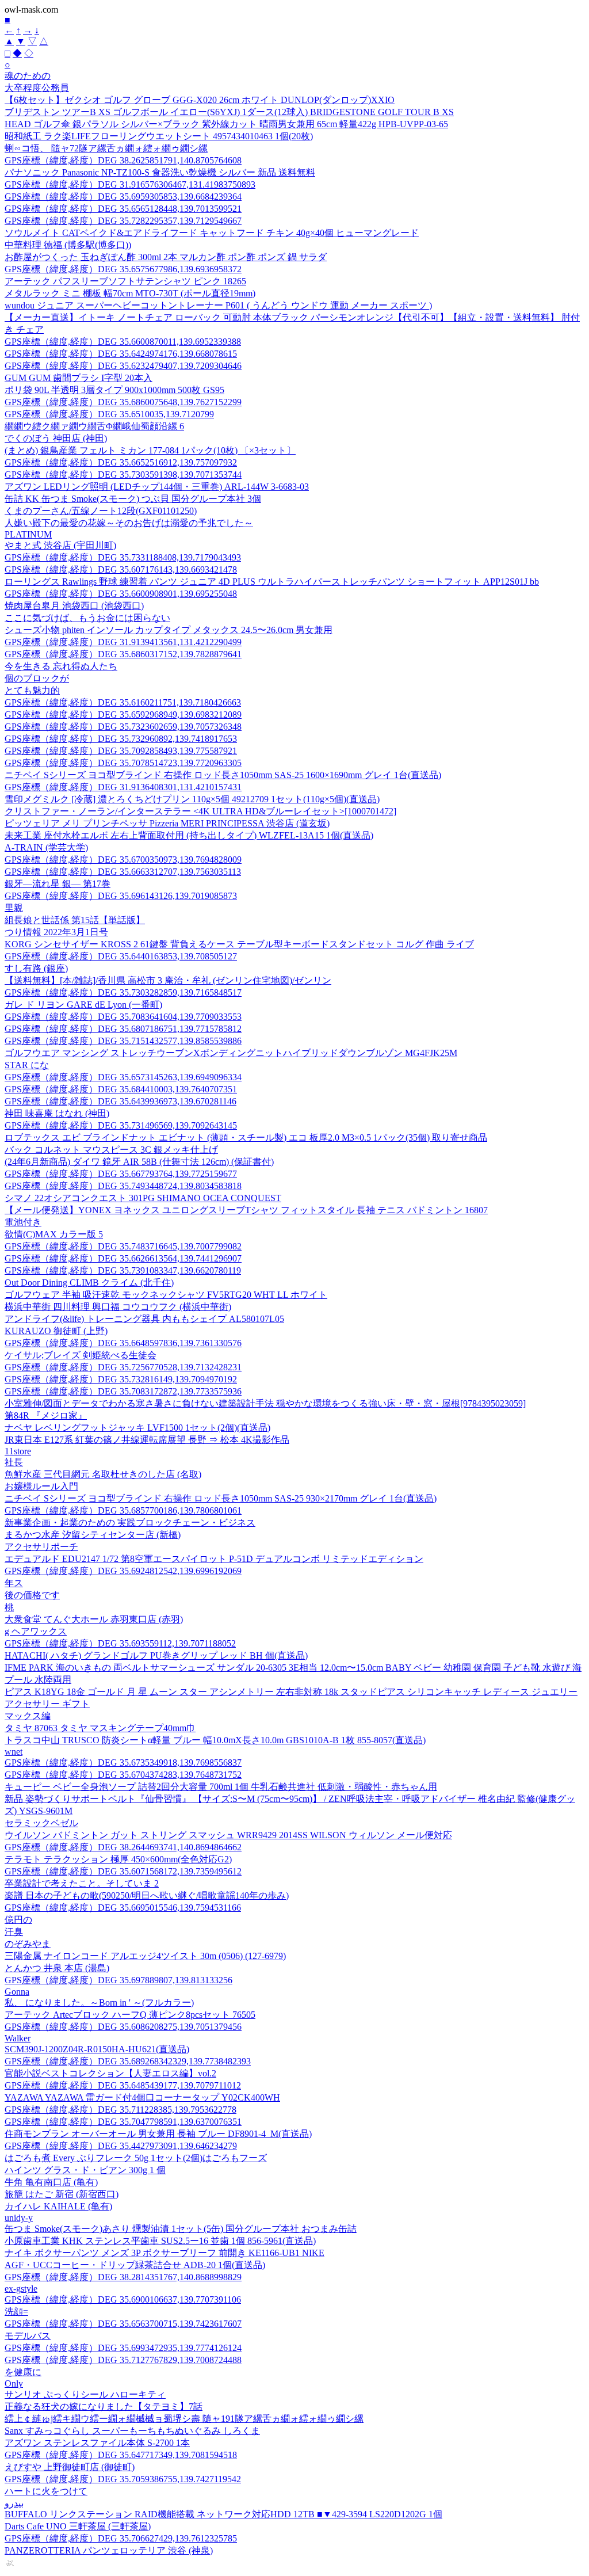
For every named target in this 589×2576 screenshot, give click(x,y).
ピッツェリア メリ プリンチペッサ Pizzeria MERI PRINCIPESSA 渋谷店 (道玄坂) (167, 823)
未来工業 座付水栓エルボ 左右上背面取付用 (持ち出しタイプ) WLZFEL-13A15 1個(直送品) (189, 835)
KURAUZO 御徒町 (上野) (56, 1331)
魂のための (28, 76)
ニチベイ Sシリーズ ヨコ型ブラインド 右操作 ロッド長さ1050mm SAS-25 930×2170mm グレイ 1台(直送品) (221, 1498)
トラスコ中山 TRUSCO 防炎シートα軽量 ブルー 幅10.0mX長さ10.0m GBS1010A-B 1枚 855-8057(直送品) (215, 1740)
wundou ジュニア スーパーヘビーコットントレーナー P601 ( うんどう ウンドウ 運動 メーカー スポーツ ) (218, 305)
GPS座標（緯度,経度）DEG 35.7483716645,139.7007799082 (123, 1246)
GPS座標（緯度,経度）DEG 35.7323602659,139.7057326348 (123, 727)
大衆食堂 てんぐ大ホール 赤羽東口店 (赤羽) (94, 1619)
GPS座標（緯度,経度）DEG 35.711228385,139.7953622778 (121, 2110)
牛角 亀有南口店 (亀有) (51, 2182)
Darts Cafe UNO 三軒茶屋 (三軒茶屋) (78, 2526)
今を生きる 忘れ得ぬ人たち (61, 666)
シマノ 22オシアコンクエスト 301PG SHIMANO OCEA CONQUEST (143, 1198)
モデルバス (28, 2336)
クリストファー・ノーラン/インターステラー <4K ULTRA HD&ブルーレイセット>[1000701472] (200, 811)
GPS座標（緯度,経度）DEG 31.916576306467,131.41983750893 (130, 184)
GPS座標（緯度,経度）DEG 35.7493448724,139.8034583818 (123, 1186)
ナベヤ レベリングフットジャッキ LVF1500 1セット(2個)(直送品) (137, 1428)
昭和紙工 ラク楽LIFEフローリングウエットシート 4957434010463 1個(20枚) (159, 136)
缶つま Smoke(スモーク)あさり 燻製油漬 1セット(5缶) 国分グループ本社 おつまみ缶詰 (181, 2229)
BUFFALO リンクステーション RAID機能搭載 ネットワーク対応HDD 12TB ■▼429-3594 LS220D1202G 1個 (223, 2514)
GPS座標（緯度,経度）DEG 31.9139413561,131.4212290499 (123, 642)
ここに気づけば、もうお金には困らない (87, 618)
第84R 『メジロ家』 (46, 1415)
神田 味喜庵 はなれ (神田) (57, 1113)
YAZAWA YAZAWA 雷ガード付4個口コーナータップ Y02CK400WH (142, 2097)
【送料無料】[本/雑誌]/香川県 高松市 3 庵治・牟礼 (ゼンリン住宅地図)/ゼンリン (168, 980)
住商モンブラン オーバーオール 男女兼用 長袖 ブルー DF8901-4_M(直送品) (158, 2134)
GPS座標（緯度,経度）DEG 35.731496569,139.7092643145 (121, 1125)
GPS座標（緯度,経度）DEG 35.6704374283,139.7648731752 (123, 1775)
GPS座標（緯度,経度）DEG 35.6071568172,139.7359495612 (123, 1871)
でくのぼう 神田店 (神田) (56, 438)
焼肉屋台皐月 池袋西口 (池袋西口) (74, 606)
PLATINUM (28, 534)
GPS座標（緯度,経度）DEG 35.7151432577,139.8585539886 (123, 1041)
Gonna (17, 1992)
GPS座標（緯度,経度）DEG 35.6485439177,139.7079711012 (123, 2085)
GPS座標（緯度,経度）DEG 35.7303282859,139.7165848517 (123, 992)
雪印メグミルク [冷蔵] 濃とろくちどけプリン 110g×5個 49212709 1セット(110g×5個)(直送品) (192, 799)
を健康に (23, 2372)
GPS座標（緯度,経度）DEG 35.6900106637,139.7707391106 (123, 2299)
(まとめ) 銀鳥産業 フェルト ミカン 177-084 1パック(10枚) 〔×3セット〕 (150, 450)
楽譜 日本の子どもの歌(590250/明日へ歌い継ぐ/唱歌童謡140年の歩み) (147, 1895)
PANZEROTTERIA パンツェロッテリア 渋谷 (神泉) (109, 2550)
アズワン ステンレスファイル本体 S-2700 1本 (97, 2443)
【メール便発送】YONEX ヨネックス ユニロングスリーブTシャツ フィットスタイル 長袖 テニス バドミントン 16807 (246, 1210)
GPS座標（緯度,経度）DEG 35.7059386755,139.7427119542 (123, 2479)
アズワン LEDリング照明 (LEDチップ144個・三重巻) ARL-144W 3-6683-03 (157, 487)
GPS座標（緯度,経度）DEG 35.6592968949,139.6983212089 (123, 715)
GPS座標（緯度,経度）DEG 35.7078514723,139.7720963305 (123, 763)
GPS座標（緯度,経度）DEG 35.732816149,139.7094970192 (121, 1379)
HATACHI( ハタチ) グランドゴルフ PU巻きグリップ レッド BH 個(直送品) (156, 1655)
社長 (14, 1462)
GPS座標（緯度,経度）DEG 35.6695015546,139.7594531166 (123, 1908)
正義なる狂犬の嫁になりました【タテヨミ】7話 (104, 2407)
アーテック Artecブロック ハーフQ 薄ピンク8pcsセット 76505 (130, 2015)
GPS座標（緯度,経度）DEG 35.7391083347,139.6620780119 (123, 1270)
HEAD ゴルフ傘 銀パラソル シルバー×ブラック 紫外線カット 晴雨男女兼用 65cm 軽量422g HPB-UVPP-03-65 (226, 124)
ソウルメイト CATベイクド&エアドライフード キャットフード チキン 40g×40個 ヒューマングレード (212, 233)
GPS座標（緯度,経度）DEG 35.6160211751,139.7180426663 (123, 702)
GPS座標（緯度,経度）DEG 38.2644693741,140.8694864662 (123, 1847)
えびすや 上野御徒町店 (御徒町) (70, 2467)
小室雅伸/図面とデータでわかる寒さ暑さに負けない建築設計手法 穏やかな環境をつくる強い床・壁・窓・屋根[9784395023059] (265, 1403)
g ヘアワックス (36, 1631)
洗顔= (16, 2312)
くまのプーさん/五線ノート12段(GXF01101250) (101, 511)
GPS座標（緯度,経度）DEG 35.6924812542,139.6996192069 (123, 1571)
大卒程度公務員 (37, 88)
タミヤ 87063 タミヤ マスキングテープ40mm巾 (100, 1728)
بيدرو (14, 2503)
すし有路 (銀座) (36, 968)
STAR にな (27, 1065)
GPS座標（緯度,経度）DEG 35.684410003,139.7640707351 (121, 1089)
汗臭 (14, 1932)
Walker (18, 2038)
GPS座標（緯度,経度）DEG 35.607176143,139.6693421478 (121, 569)
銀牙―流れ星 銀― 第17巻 (58, 884)
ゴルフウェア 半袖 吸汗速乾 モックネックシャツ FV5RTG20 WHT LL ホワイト (166, 1295)
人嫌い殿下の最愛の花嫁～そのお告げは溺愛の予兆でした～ (129, 523)
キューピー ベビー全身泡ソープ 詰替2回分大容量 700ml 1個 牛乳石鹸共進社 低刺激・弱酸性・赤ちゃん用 (221, 1787)
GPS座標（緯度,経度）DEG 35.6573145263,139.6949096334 (123, 1077)
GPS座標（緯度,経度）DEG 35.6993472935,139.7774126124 (123, 2348)
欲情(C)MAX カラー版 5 (54, 1234)
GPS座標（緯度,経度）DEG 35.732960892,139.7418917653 (121, 739)
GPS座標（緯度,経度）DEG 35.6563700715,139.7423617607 (123, 2324)
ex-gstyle (21, 2289)
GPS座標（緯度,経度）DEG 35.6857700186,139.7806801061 (123, 1510)
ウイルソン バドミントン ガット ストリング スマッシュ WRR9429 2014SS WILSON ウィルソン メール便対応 (228, 1835)
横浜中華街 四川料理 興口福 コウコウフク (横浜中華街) (118, 1307)
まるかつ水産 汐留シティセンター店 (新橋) (93, 1535)
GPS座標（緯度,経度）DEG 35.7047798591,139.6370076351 (123, 2122)
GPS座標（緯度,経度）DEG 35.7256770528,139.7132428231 (123, 1367)
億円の (18, 1920)
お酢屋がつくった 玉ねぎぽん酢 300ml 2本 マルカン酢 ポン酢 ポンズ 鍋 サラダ (166, 257)
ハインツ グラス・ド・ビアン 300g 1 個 (85, 2170)
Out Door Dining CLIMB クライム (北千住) (89, 1283)
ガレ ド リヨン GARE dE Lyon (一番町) (83, 1005)
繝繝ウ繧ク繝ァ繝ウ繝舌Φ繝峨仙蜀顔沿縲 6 (94, 426)
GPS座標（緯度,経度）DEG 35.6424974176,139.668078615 (121, 354)
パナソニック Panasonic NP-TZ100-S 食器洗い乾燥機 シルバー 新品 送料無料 (160, 172)
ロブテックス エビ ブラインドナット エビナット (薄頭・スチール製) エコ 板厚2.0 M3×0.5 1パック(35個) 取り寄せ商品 (246, 1138)
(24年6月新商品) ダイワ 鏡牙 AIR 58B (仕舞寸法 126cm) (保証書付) (139, 1162)
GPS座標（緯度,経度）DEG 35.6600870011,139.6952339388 (123, 342)
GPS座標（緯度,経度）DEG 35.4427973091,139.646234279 (121, 2146)
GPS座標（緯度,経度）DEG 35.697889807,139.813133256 (118, 1980)
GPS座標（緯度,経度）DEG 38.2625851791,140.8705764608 (123, 160)
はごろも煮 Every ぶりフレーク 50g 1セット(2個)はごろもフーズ (136, 2158)
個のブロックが (37, 678)
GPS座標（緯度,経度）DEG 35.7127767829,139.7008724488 (123, 2360)
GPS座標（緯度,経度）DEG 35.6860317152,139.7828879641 (123, 654)
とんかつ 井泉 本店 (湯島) (57, 1968)
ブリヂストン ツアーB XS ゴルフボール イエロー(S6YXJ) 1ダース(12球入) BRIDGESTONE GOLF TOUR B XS (229, 112)
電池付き (23, 1222)
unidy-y (19, 2218)
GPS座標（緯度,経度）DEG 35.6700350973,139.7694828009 (123, 860)
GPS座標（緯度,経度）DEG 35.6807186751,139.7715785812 (123, 1029)
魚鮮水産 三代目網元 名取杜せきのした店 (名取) (103, 1474)
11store (18, 1451)
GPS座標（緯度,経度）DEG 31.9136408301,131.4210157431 (123, 787)
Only (14, 2383)
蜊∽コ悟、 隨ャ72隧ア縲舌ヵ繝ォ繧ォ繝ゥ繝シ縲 (106, 148)
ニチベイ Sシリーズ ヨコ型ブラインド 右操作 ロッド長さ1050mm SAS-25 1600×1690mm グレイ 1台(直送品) (223, 775)
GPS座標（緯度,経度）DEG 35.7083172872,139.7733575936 (123, 1391)
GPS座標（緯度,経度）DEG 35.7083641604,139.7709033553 (123, 1017)
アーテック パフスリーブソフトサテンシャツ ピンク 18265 (125, 281)
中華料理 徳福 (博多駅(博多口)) (68, 245)
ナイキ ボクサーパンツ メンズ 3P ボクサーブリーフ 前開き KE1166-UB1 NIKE (165, 2253)
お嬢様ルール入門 (41, 1486)
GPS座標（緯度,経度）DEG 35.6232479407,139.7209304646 (123, 366)
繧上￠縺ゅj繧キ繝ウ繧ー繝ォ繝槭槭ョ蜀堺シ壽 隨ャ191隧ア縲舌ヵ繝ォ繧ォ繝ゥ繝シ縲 (184, 2419)
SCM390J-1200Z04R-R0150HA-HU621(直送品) (97, 2049)
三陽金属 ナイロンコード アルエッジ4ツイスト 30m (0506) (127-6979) (145, 1956)
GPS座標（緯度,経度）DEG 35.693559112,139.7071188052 (120, 1643)
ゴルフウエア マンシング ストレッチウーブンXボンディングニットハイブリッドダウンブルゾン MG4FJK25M (231, 1053)
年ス (14, 1583)
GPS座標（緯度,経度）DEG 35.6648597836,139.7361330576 (123, 1343)
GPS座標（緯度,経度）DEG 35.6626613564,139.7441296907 (123, 1258)
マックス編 (28, 1716)
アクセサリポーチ (41, 1547)
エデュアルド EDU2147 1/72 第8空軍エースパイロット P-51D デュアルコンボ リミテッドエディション (214, 1559)
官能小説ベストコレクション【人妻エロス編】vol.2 (110, 2073)
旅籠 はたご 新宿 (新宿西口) (62, 2194)
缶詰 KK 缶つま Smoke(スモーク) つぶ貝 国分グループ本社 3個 (133, 499)
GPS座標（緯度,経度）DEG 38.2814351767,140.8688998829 (123, 2277)
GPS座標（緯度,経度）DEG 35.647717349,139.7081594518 (121, 2455)
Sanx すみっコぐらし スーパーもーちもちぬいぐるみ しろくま (132, 2431)
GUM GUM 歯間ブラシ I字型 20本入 (79, 378)
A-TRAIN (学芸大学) (46, 847)
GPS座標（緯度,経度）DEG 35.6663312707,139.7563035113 (123, 872)
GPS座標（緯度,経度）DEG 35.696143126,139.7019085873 (121, 896)
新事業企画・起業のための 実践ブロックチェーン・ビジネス (130, 1523)
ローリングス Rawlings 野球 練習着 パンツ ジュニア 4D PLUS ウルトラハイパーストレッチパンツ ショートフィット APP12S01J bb (272, 582)
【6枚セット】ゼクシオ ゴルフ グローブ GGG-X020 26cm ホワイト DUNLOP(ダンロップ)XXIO (200, 100)
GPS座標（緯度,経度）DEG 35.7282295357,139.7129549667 (123, 221)
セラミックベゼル (41, 1823)
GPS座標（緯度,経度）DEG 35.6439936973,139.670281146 (121, 1101)
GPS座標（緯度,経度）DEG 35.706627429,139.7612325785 (121, 2538)
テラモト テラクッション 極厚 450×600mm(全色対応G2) (118, 1859)
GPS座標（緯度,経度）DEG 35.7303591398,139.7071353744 (123, 475)
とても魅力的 (32, 690)
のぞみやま (28, 1944)
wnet (14, 1752)
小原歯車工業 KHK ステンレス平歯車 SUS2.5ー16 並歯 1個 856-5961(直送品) (160, 2241)
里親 (14, 908)
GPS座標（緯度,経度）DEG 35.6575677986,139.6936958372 (123, 269)
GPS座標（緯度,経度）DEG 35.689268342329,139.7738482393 (128, 2061)
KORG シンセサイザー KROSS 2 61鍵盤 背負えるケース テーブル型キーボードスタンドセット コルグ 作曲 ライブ (239, 944)
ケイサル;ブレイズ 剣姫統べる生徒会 (81, 1355)
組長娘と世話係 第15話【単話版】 (75, 920)
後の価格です (32, 1595)
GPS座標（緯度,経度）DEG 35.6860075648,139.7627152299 (123, 402)
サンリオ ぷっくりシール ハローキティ (85, 2394)
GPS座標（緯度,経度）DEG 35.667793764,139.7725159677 (121, 1174)
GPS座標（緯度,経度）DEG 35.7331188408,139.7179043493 (123, 557)
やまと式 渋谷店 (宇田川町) (60, 545)
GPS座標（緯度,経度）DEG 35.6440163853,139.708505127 (121, 956)
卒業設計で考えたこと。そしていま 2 (82, 1883)
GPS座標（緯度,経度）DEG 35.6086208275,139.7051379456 (123, 2027)
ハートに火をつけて (46, 2491)
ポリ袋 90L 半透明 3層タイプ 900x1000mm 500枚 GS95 (114, 390)
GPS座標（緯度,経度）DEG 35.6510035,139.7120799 (109, 414)
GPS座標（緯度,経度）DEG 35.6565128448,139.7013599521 (123, 209)
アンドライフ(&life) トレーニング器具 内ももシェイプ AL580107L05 (144, 1319)
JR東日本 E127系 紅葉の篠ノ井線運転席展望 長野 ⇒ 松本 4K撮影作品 (147, 1440)
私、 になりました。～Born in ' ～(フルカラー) (99, 2003)
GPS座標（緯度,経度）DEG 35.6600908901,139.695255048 (121, 594)
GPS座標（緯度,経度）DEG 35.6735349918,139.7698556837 (123, 1763)
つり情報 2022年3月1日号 (56, 932)
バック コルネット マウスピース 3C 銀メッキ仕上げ (111, 1150)
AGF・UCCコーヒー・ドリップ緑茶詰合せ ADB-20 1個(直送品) (135, 2265)
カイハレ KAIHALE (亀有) (58, 2206)
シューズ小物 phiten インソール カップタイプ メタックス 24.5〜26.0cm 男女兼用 (169, 630)
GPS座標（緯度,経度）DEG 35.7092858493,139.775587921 (121, 751)
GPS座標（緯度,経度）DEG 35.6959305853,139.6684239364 (123, 197)
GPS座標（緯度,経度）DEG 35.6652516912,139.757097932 (121, 462)
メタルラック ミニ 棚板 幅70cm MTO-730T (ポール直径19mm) (130, 293)
